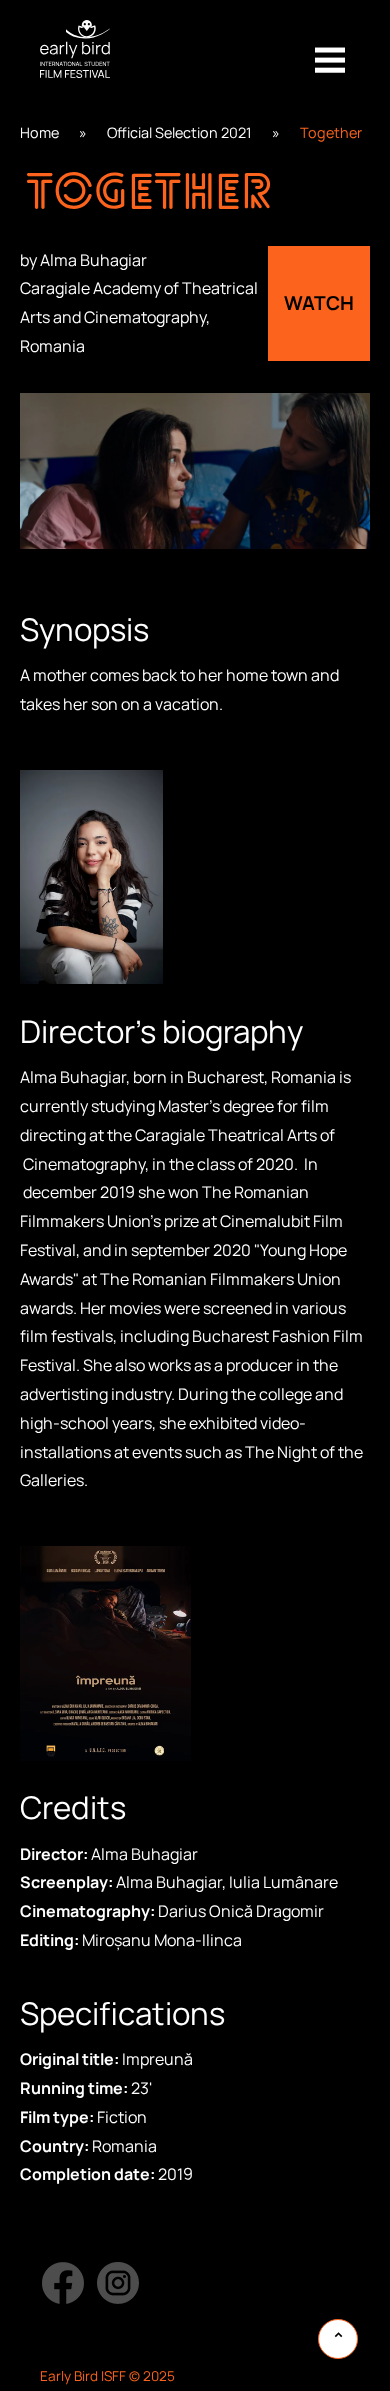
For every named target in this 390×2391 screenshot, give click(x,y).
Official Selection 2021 (179, 132)
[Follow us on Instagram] (118, 2282)
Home (39, 132)
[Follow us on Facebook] (62, 2282)
